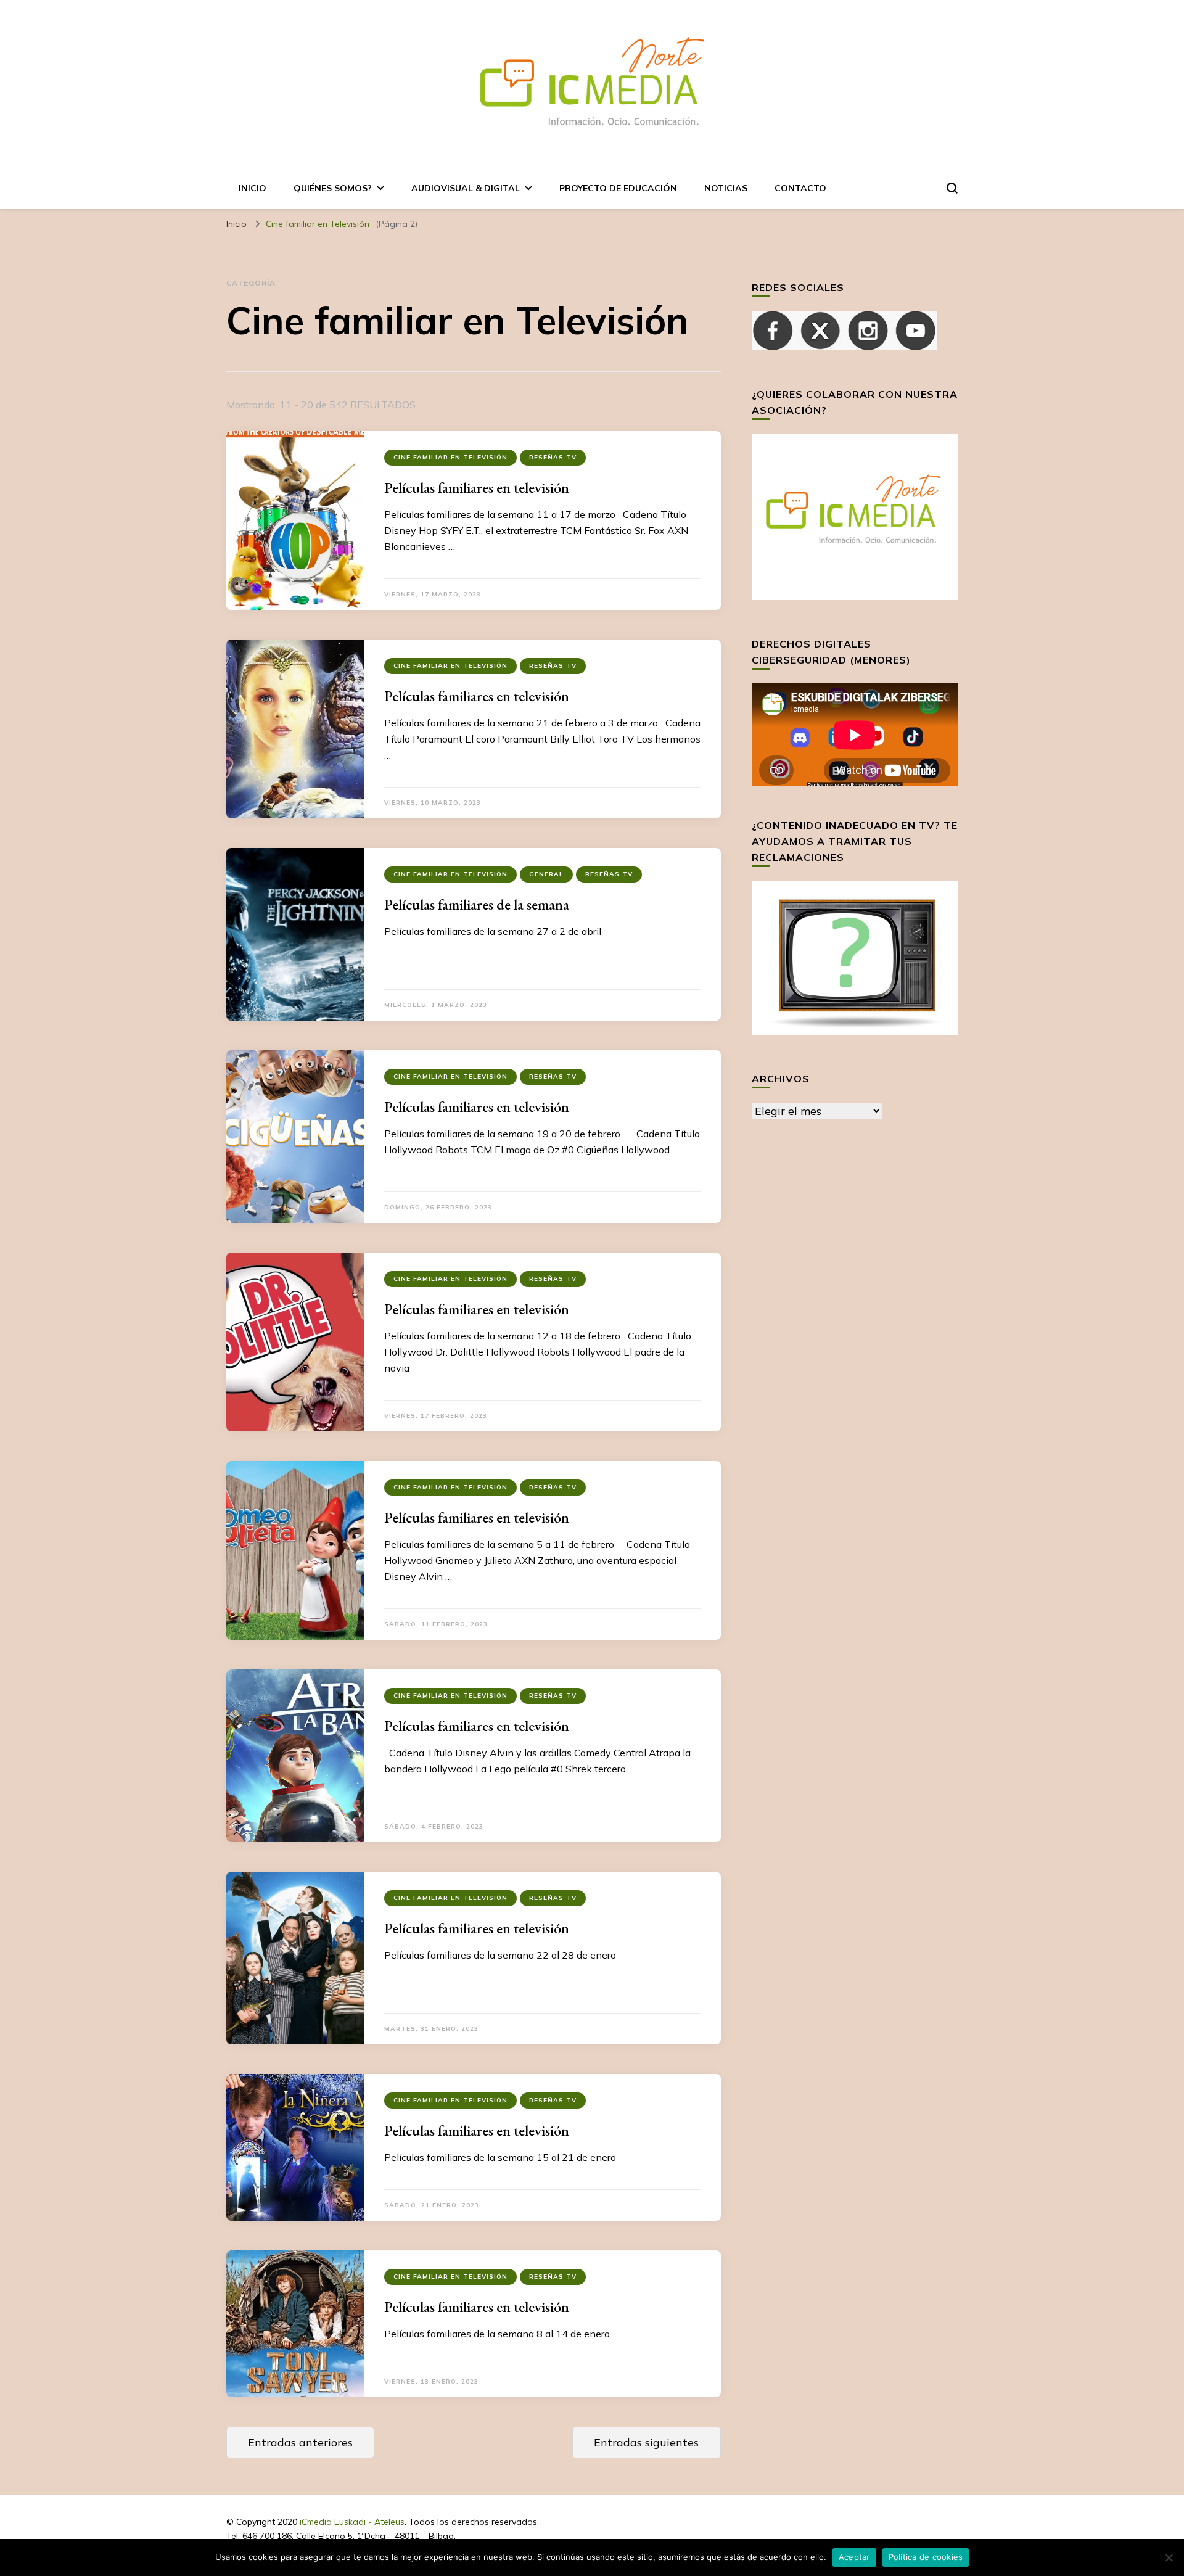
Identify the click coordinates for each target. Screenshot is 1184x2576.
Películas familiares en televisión (477, 488)
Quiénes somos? (333, 188)
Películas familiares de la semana (477, 904)
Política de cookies (926, 2557)
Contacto (800, 188)
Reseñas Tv (553, 457)
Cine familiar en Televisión (450, 457)
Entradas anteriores (300, 2442)
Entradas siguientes (646, 2442)
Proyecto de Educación (618, 188)
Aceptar (854, 2557)
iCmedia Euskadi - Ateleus (352, 2522)
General (546, 874)
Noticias (726, 188)
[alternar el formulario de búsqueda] (952, 188)
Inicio (253, 188)
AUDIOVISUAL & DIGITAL (466, 188)
